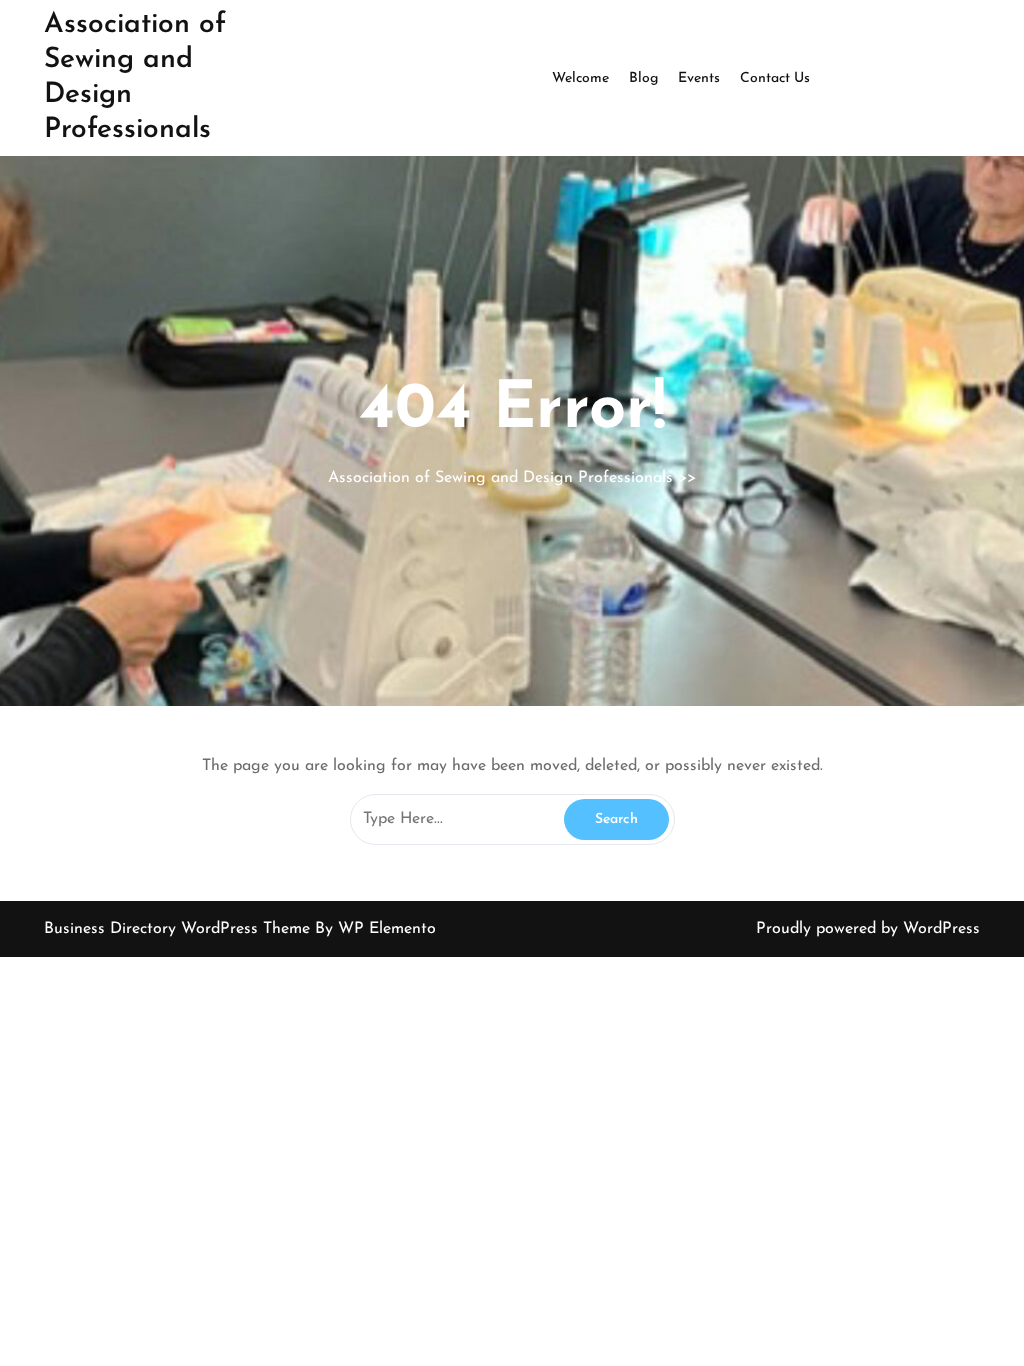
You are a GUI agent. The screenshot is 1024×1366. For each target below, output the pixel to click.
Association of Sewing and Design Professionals (500, 478)
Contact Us (775, 78)
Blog (643, 78)
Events (699, 78)
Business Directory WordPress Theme (179, 929)
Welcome (580, 78)
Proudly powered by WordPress (868, 929)
